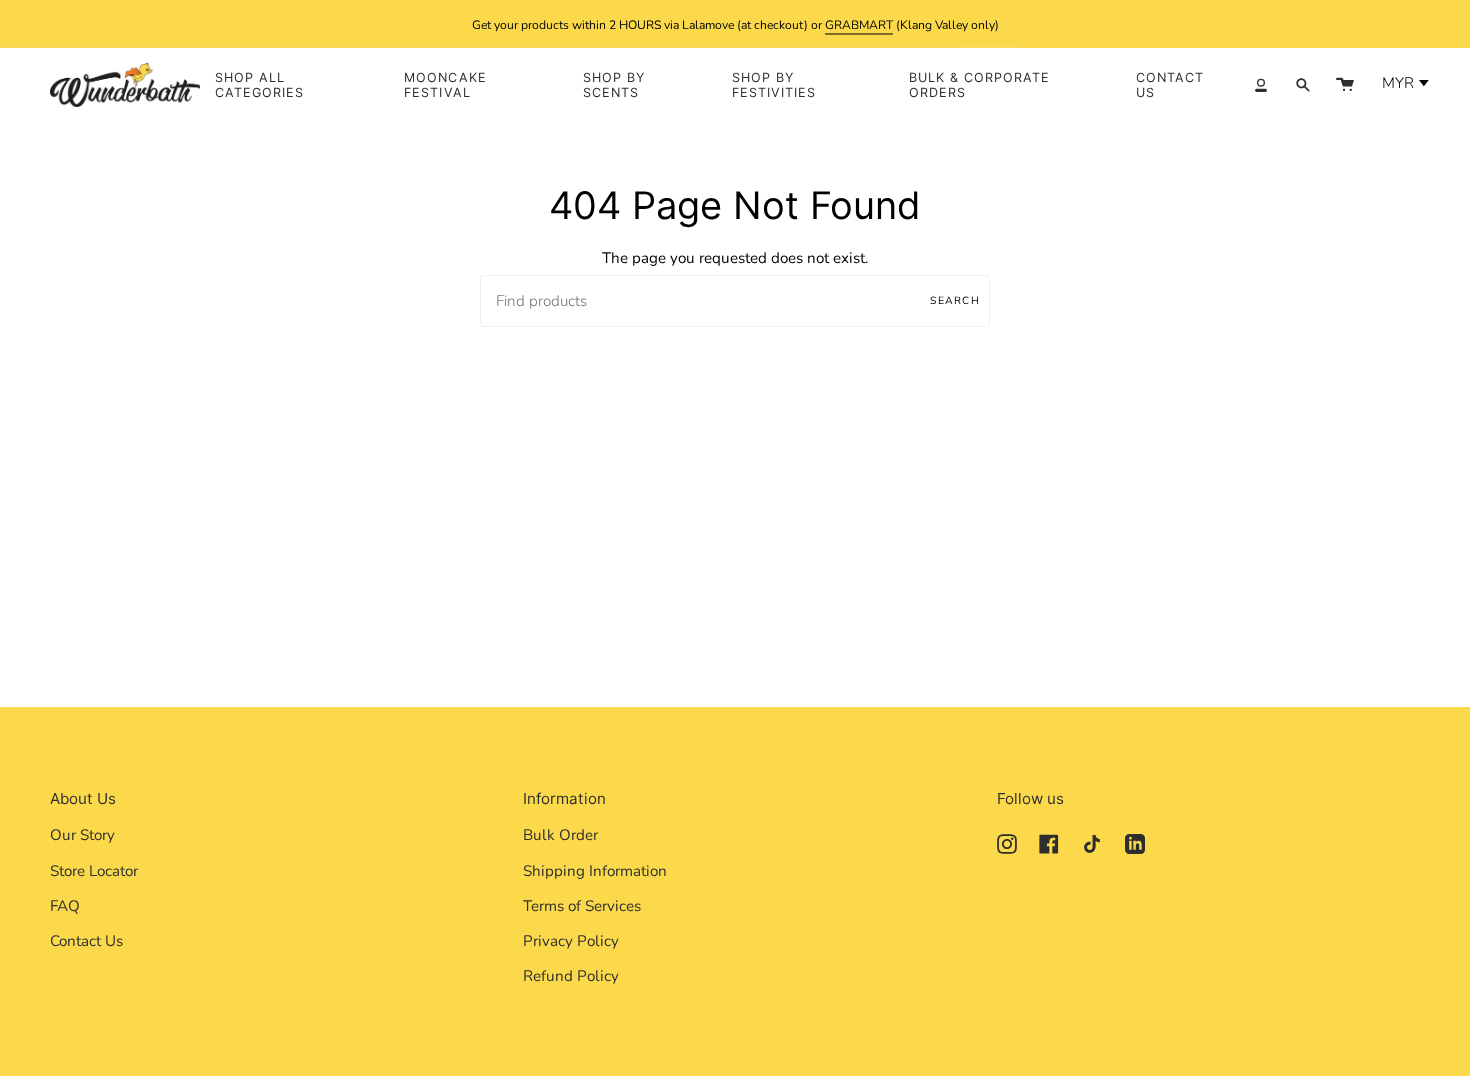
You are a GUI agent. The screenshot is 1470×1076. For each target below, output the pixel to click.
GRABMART (859, 24)
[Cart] (1345, 85)
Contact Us (86, 941)
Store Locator (94, 871)
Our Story (82, 835)
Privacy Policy (571, 941)
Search (955, 300)
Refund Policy (571, 976)
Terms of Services (582, 906)
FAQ (65, 906)
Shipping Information (595, 871)
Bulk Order (560, 835)
